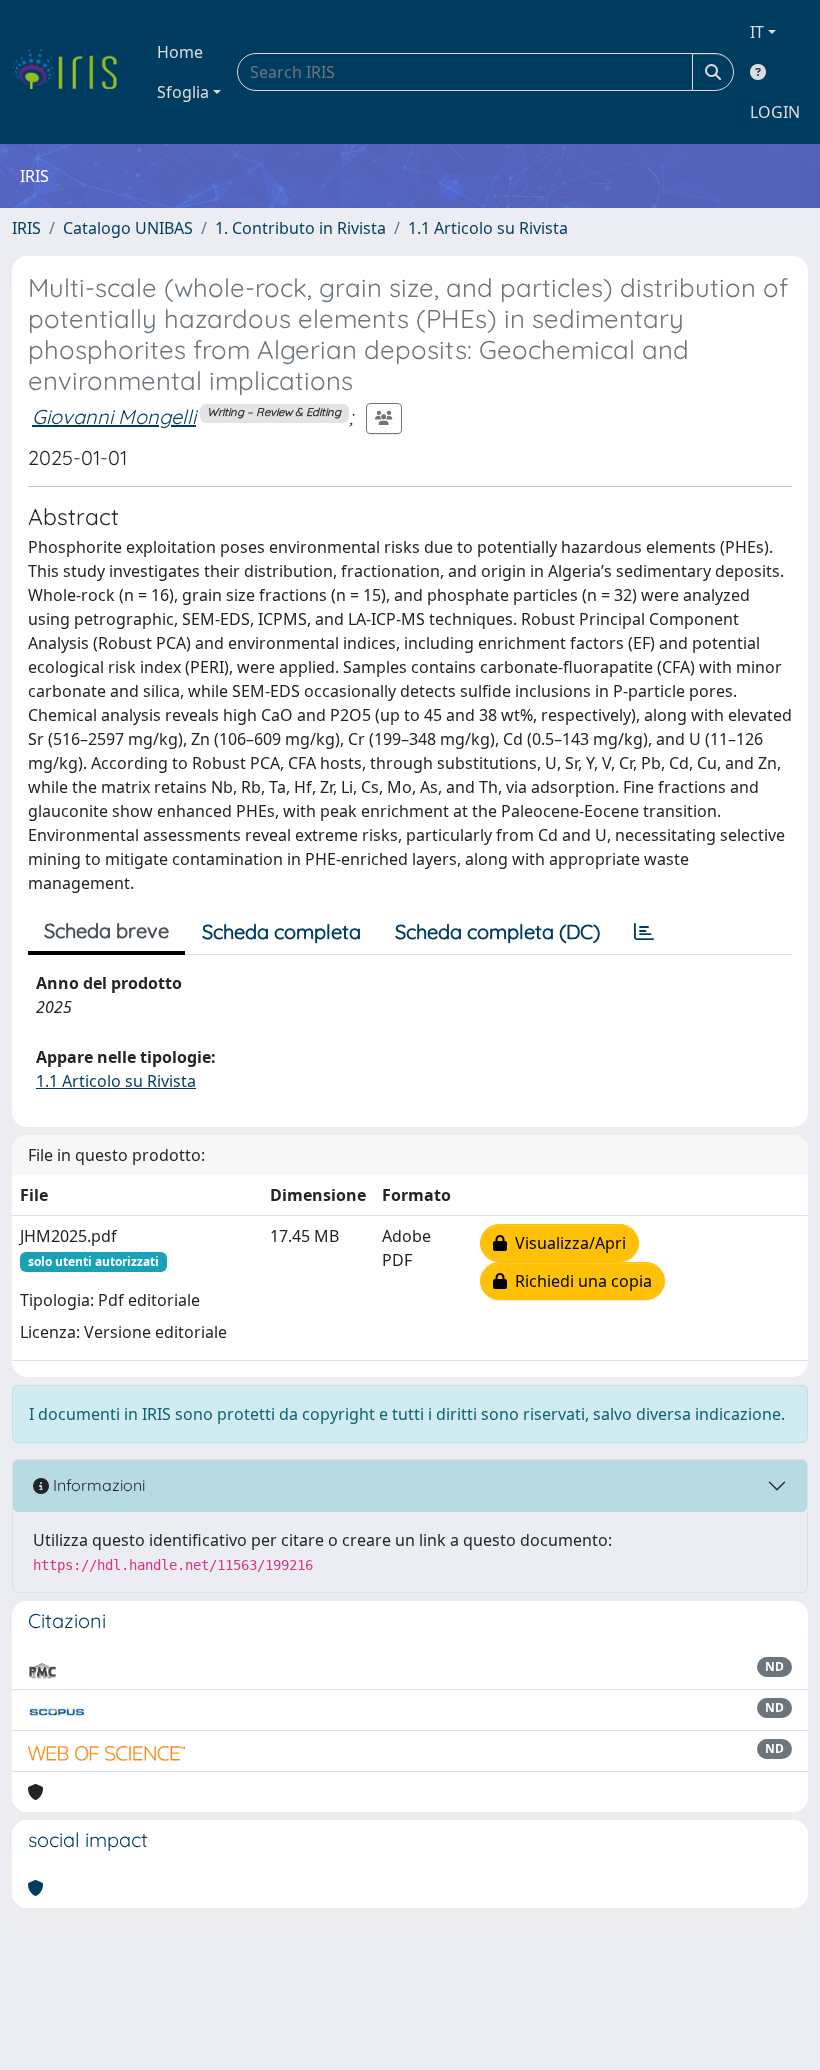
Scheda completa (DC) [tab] (497, 931)
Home (180, 52)
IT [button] (757, 32)
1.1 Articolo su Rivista (488, 228)
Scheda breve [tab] (106, 930)
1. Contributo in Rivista (300, 228)
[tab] (644, 932)
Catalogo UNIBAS (128, 228)
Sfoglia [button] (183, 92)
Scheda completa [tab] (281, 931)
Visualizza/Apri (566, 1243)
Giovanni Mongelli (114, 416)
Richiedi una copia (579, 1281)
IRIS (26, 228)
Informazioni (97, 1485)
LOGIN (775, 112)
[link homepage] (72, 72)
